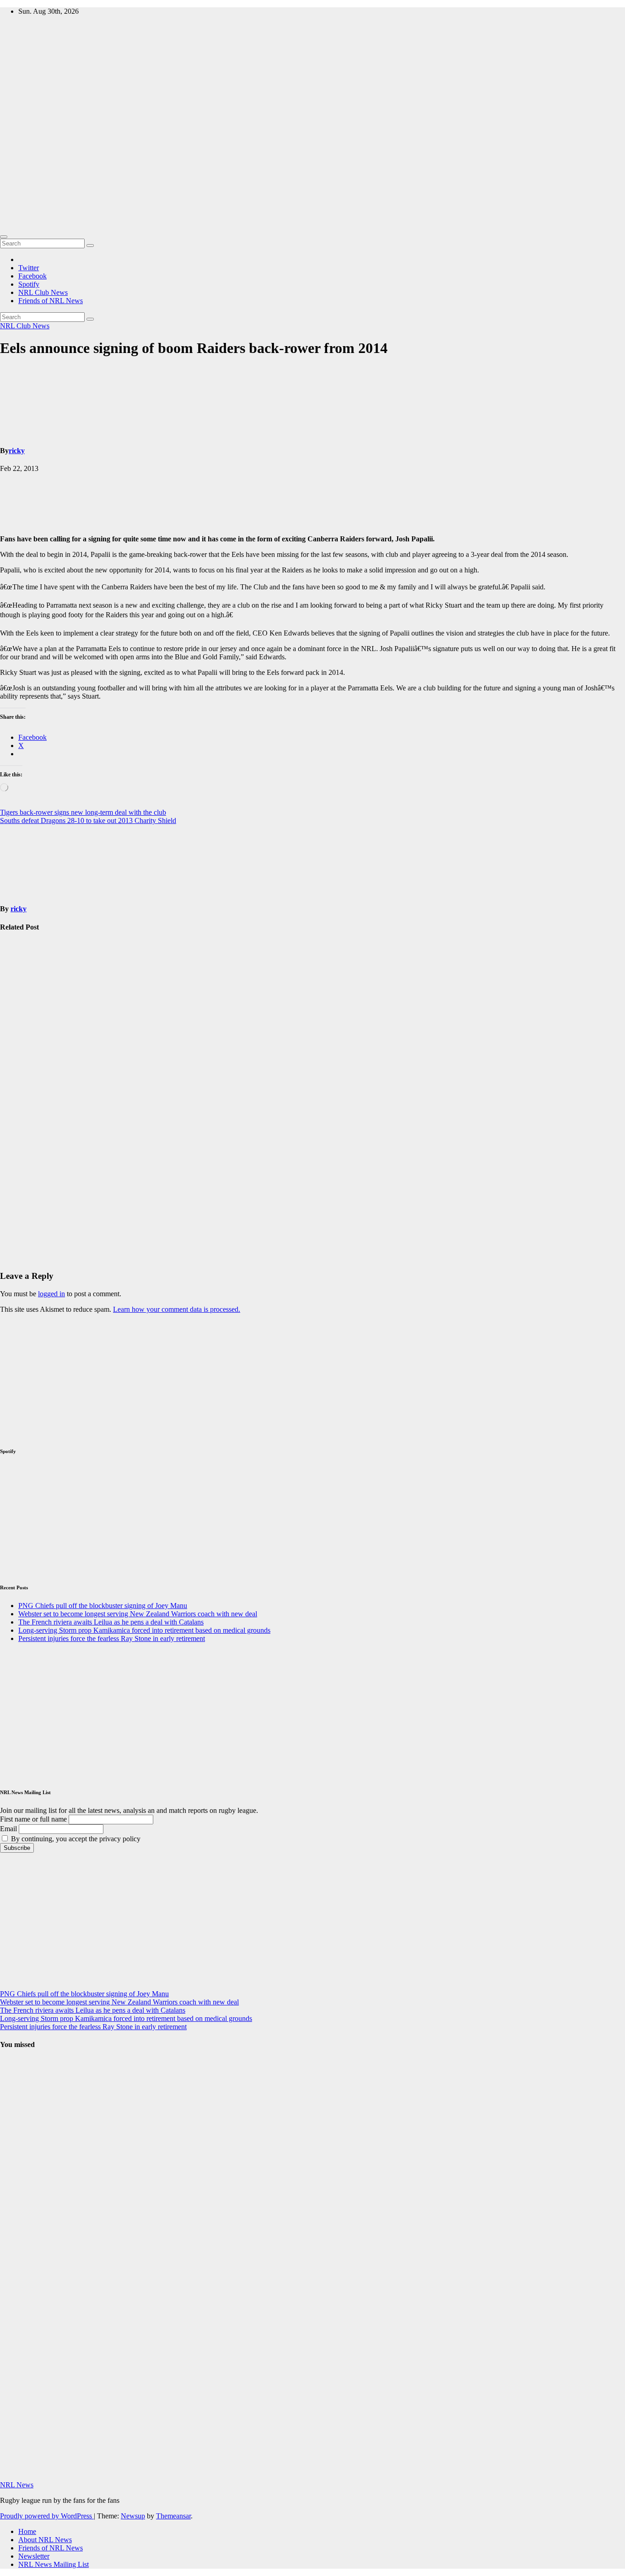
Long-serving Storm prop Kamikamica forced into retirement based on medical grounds (21, 1203)
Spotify (29, 284)
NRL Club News (43, 292)
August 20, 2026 (16, 2253)
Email (8, 1829)
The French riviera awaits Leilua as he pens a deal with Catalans (111, 1622)
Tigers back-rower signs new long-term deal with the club (83, 812)
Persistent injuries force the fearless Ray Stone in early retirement (112, 1638)
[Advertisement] (312, 162)
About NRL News (45, 2540)
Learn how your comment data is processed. (177, 1309)
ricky (17, 451)
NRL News (17, 2485)
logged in (51, 1294)
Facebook (32, 276)
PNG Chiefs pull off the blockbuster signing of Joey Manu (23, 987)
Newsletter (34, 2556)
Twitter (29, 268)
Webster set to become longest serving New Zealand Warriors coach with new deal (23, 1089)
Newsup (133, 2516)
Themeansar (173, 2516)
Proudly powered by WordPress (47, 2516)
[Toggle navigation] (4, 237)
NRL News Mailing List (54, 2564)
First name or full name (33, 1819)
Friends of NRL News (51, 301)
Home (27, 2531)
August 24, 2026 (16, 2144)
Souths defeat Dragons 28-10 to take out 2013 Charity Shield (88, 820)
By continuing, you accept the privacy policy (75, 1839)
